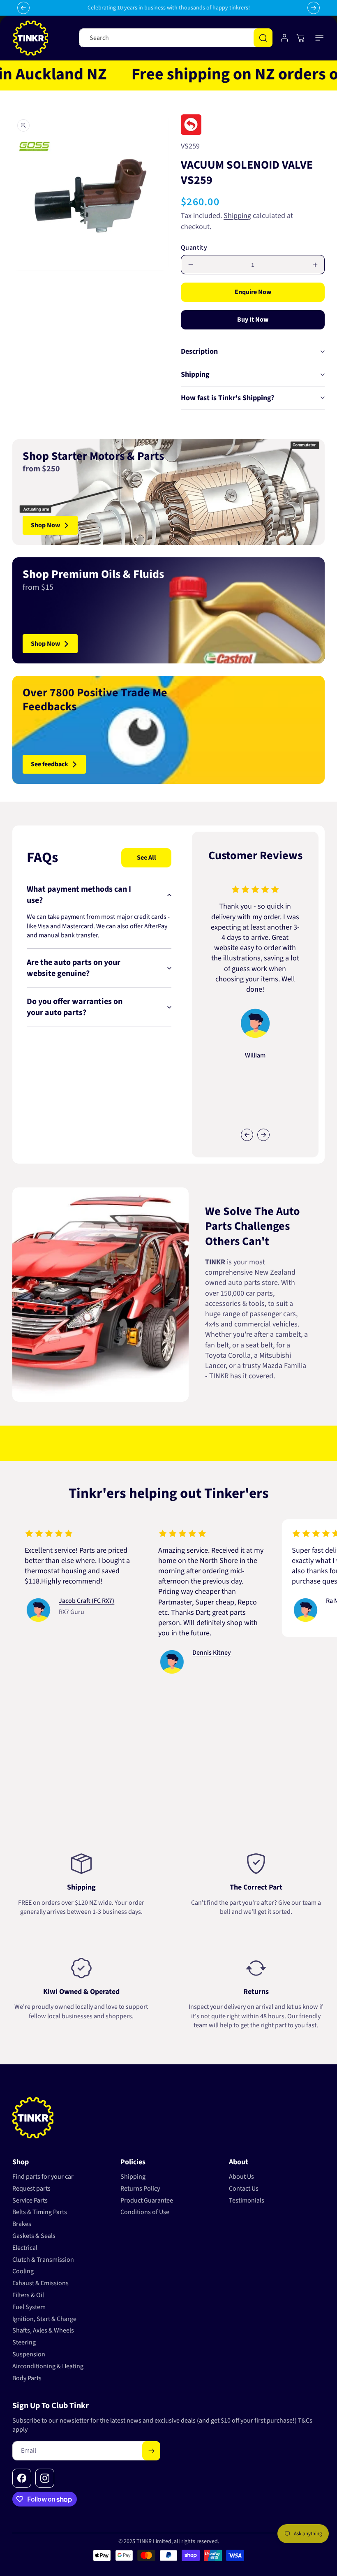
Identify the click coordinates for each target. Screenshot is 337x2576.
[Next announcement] (314, 8)
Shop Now (45, 525)
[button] (320, 38)
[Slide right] (263, 1135)
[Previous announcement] (23, 8)
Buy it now (253, 320)
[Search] (263, 38)
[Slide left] (247, 1135)
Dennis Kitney (180, 1653)
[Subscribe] (151, 2451)
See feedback (50, 764)
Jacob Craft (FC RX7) (55, 1601)
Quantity (194, 248)
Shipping (237, 216)
